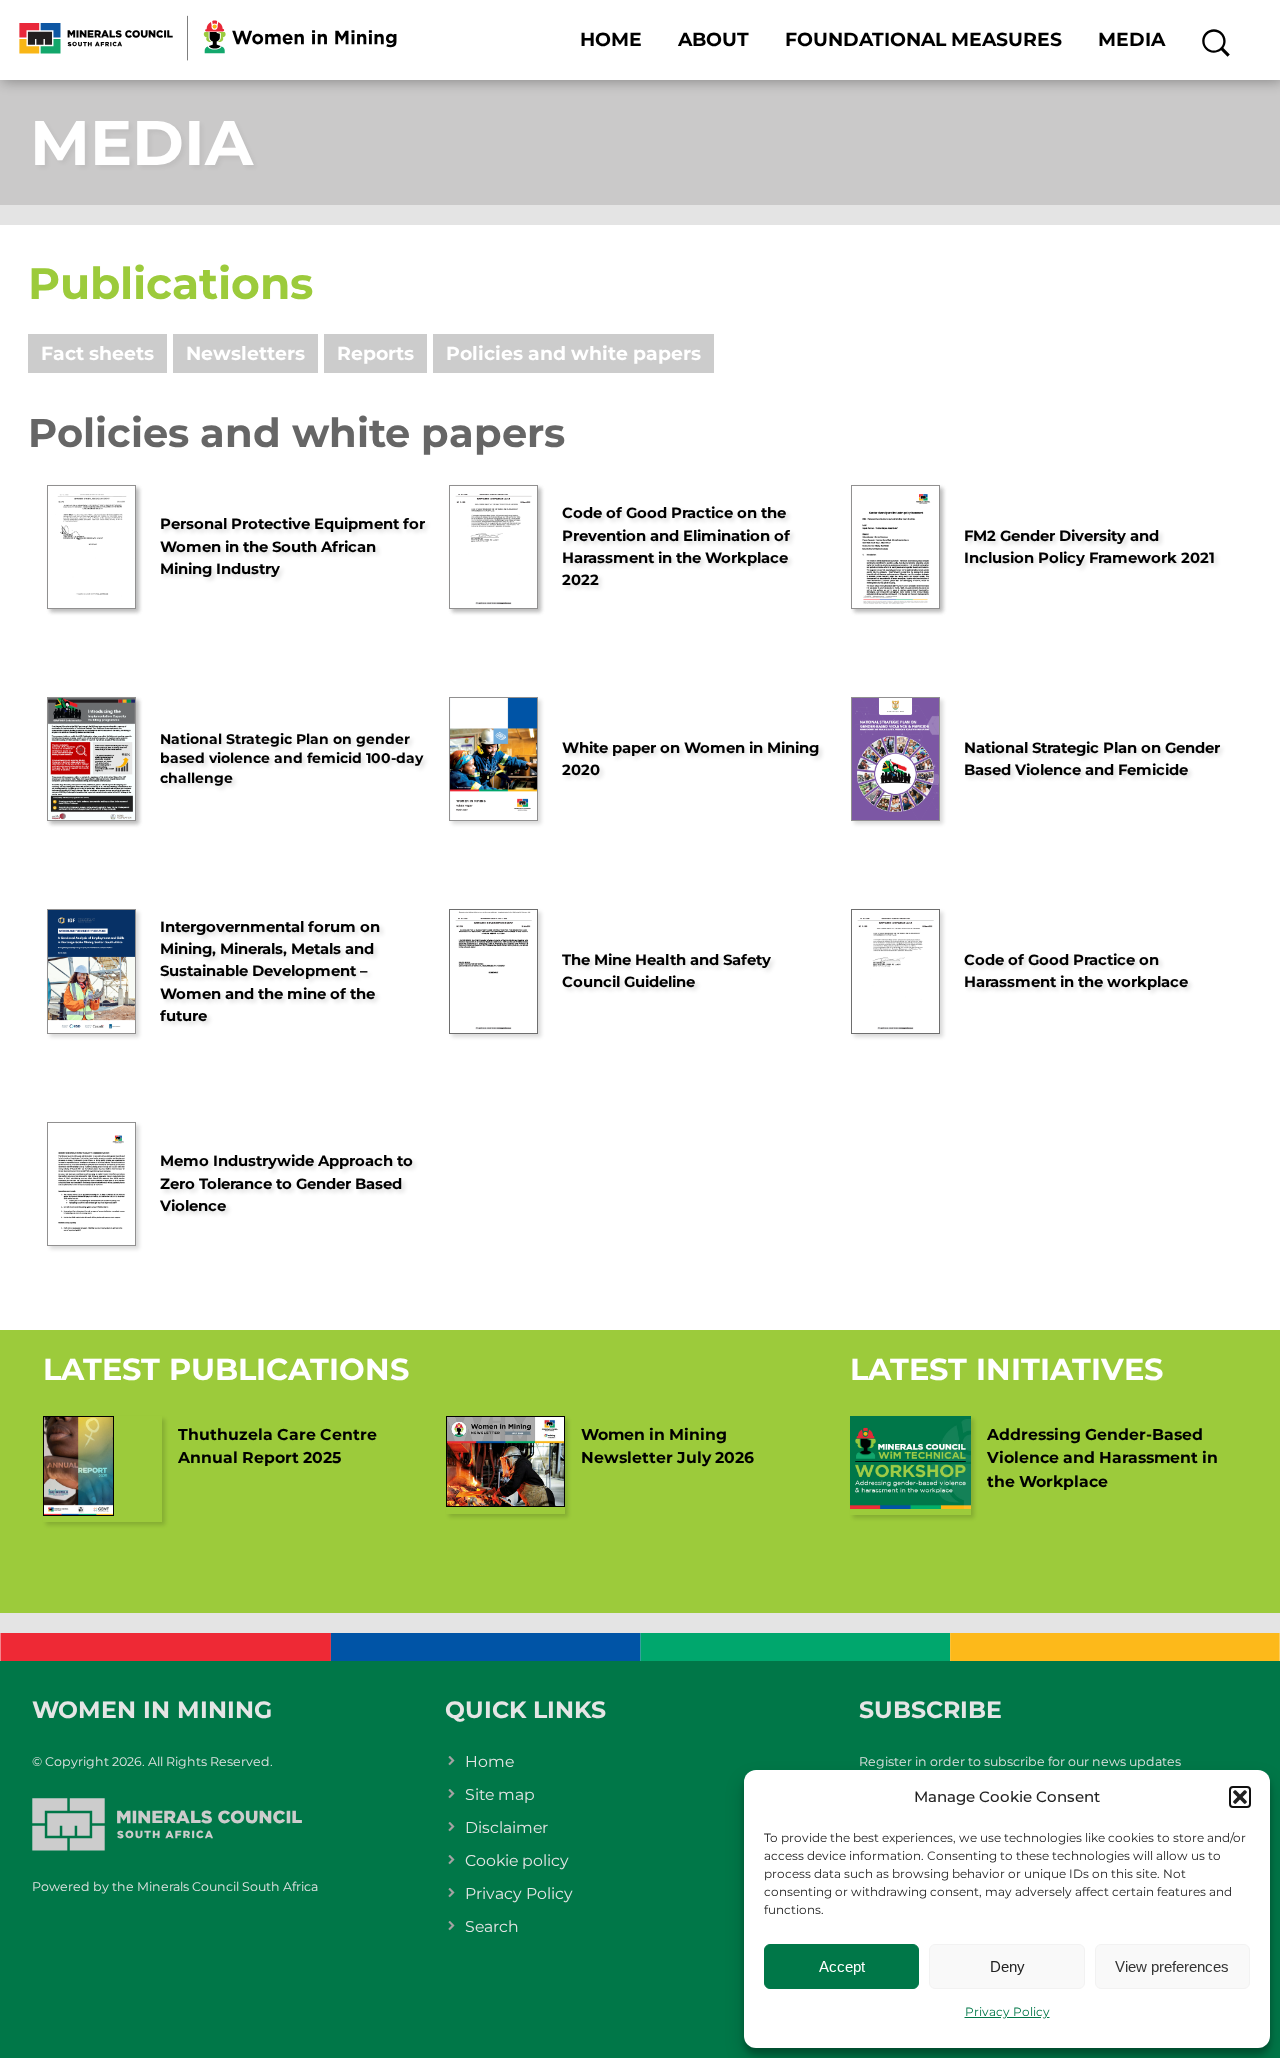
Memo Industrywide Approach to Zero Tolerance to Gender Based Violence (286, 1183)
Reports (375, 353)
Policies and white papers (573, 353)
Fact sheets (97, 353)
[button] (1240, 1797)
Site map (500, 1794)
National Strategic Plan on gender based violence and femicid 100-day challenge (291, 758)
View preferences (1172, 1966)
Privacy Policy (1007, 2011)
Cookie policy (517, 1860)
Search (492, 1926)
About (713, 39)
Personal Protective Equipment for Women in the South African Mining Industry (292, 546)
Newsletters (245, 353)
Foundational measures (923, 39)
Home (611, 39)
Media (1131, 39)
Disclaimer (506, 1827)
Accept (842, 1966)
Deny (1007, 1966)
